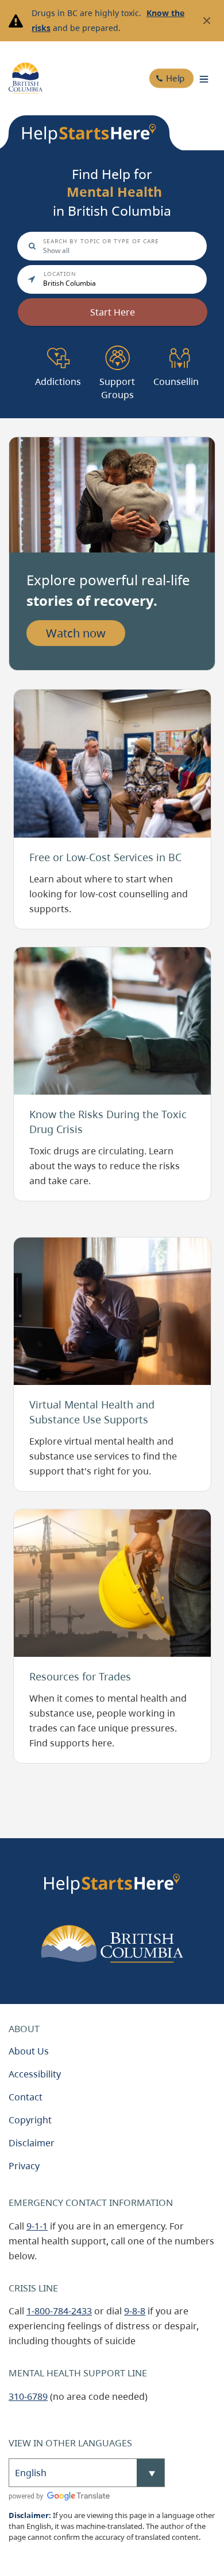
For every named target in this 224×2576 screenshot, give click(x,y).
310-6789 (28, 2396)
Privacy (24, 2166)
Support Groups (117, 353)
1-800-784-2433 (59, 2311)
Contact (26, 2097)
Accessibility (35, 2074)
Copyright (30, 2120)
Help (175, 78)
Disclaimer (32, 2143)
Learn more (39, 696)
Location (60, 274)
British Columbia (69, 283)
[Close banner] (207, 21)
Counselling (179, 347)
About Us (29, 2051)
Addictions (58, 347)
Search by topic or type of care (101, 241)
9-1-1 (37, 2226)
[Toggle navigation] (204, 78)
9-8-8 (135, 2311)
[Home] (26, 78)
